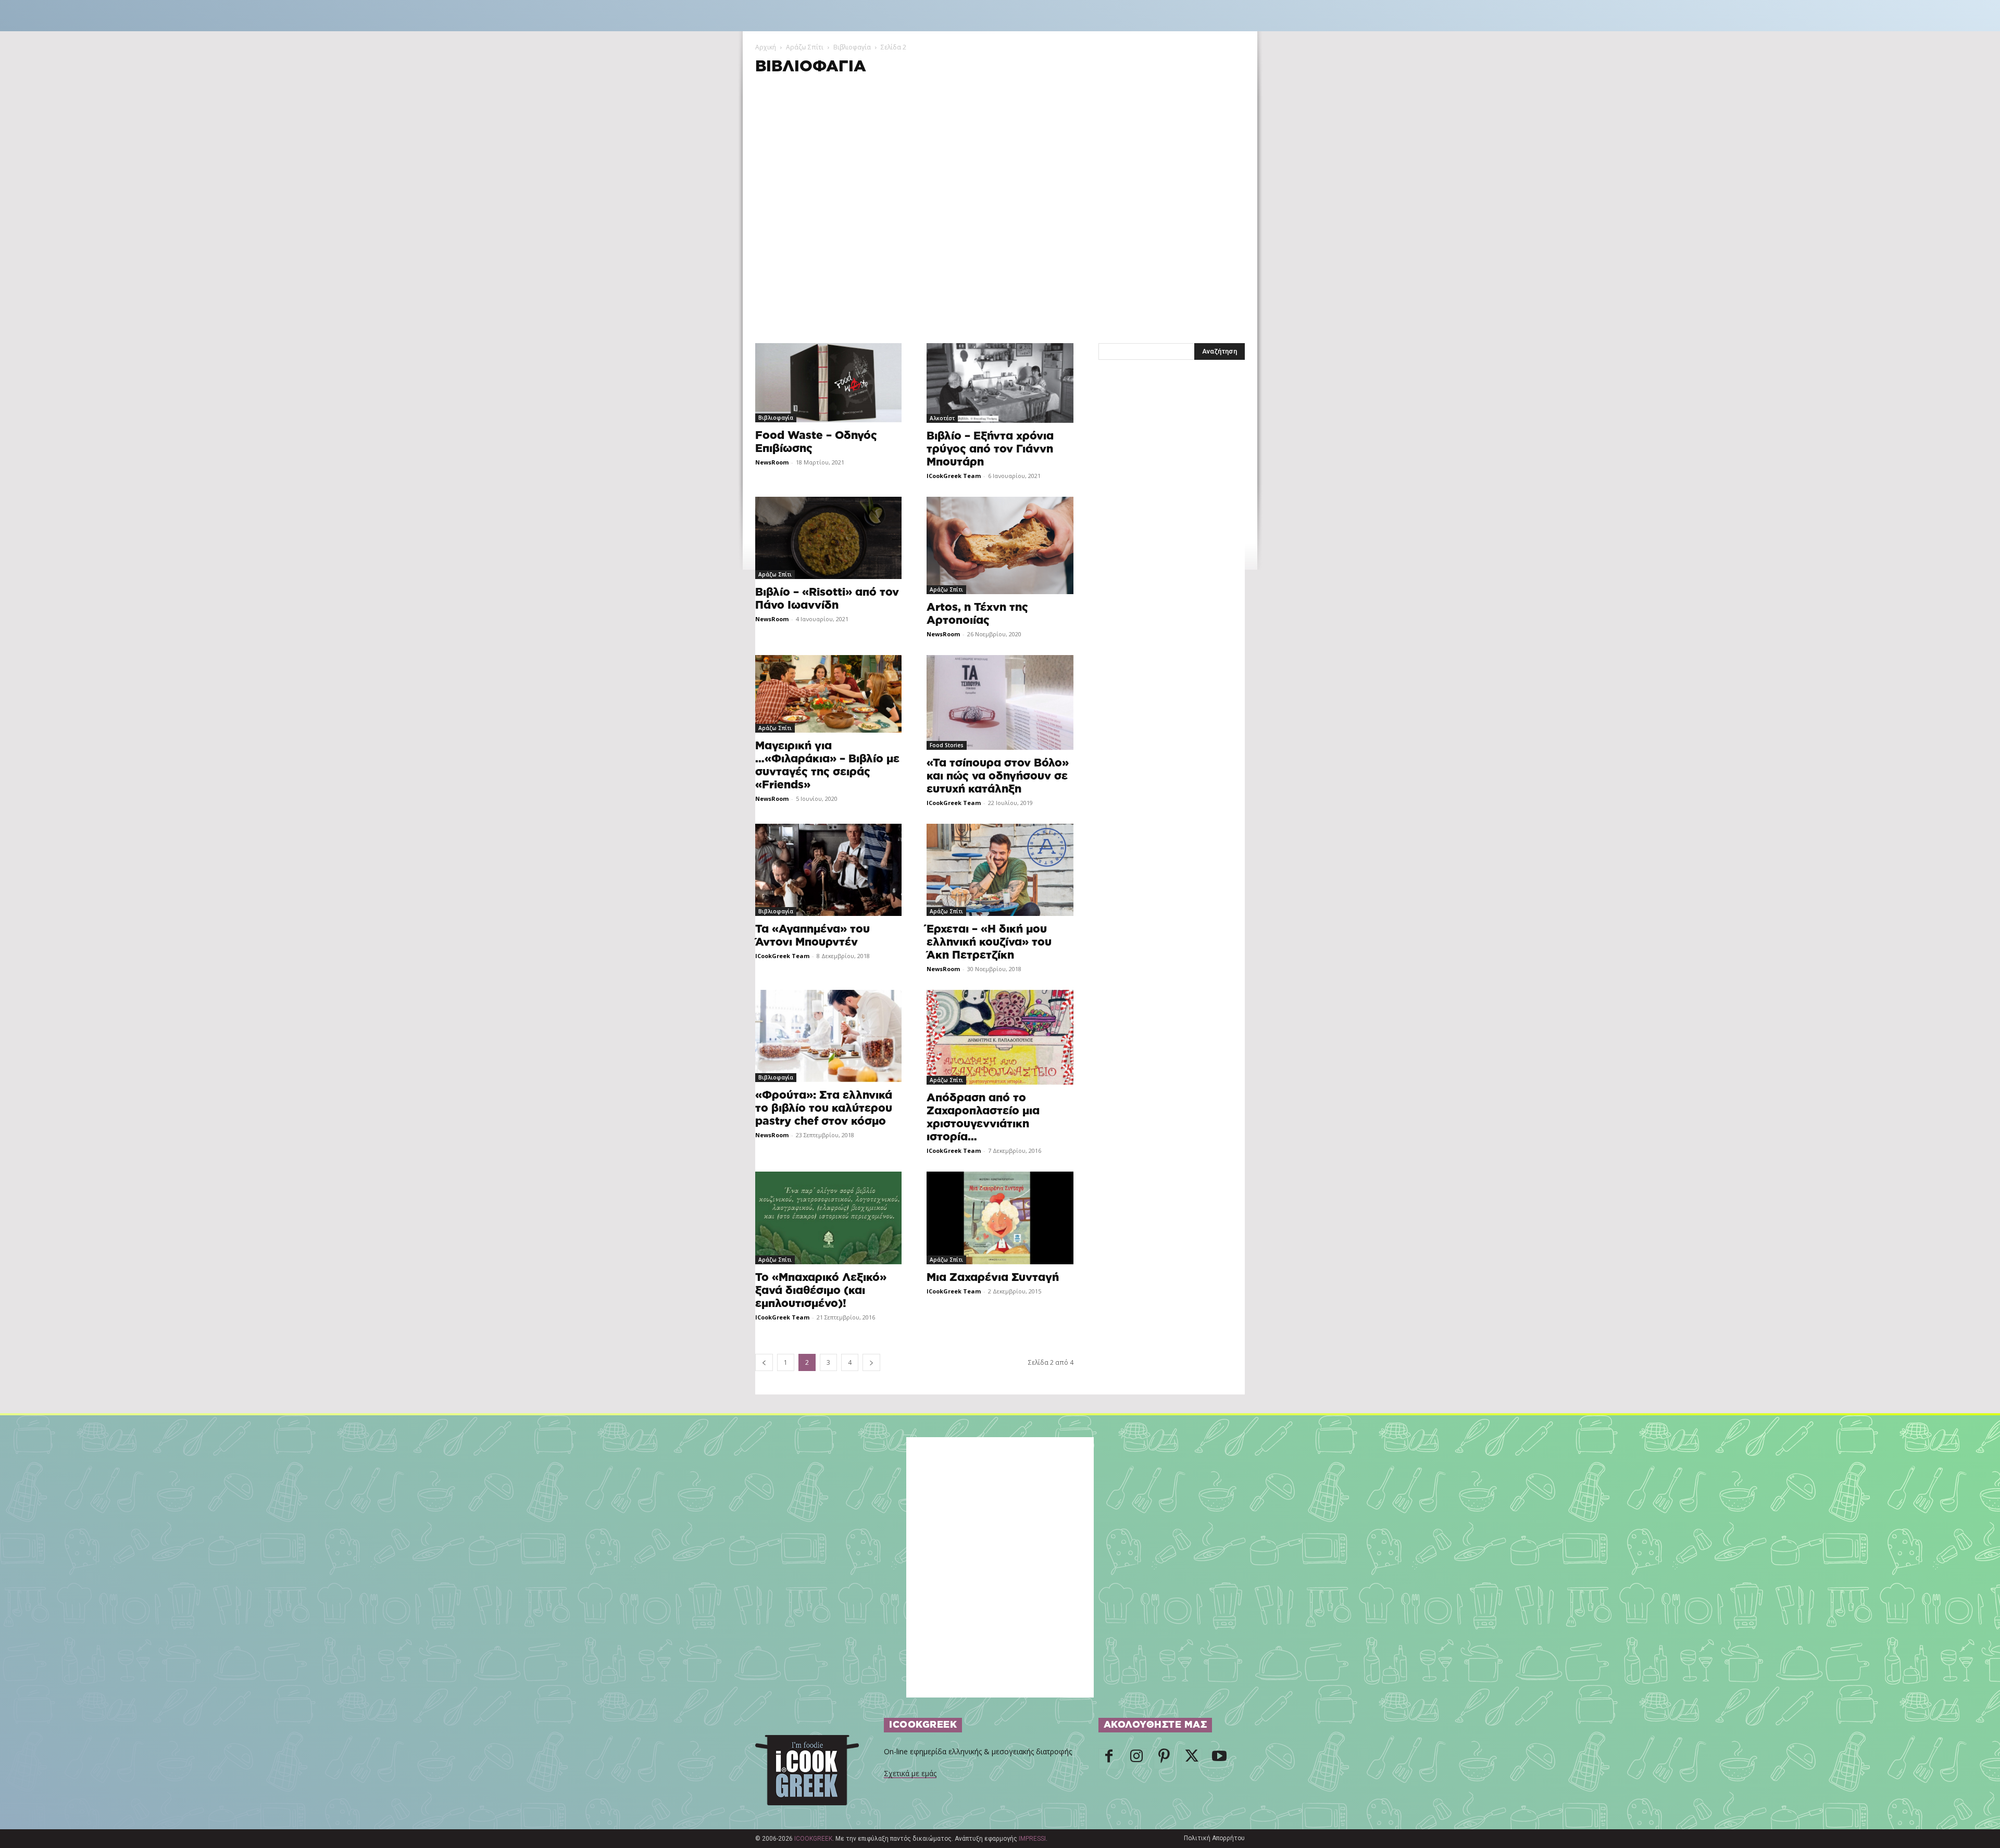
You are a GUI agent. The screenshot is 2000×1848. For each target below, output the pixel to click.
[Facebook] (1109, 1759)
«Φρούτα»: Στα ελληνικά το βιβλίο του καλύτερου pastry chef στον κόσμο (824, 1108)
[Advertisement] (1000, 159)
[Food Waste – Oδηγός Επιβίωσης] (828, 383)
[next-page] (871, 1362)
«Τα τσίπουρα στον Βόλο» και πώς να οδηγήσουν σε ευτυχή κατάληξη (998, 776)
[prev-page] (764, 1362)
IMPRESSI (1032, 1839)
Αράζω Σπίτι (805, 47)
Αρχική (766, 47)
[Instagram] (1136, 1759)
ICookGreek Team (954, 476)
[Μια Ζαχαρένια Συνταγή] (1000, 1218)
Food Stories (947, 745)
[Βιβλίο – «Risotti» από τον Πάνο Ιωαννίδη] (828, 538)
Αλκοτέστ (942, 418)
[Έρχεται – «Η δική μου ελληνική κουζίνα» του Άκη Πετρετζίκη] (1000, 870)
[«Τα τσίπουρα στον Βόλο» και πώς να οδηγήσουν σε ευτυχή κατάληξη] (1000, 702)
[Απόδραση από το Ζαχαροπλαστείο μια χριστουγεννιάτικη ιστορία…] (1000, 1037)
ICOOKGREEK (813, 1839)
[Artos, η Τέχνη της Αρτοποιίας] (1000, 545)
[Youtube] (1219, 1759)
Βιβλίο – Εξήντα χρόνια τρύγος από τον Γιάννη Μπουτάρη (990, 449)
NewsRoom (772, 462)
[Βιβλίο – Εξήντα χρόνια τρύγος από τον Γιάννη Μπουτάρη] (1000, 383)
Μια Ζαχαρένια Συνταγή (993, 1278)
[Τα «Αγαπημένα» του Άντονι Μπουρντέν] (828, 870)
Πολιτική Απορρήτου (1214, 1838)
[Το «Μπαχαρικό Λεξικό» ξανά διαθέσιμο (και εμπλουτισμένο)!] (828, 1218)
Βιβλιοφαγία (852, 47)
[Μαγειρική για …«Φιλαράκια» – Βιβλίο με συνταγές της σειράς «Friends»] (828, 694)
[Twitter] (1192, 1759)
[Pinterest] (1164, 1759)
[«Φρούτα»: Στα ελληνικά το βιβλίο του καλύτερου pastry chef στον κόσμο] (828, 1036)
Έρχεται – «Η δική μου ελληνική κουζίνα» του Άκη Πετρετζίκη (989, 942)
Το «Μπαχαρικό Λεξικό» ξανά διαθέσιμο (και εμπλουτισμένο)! (821, 1291)
